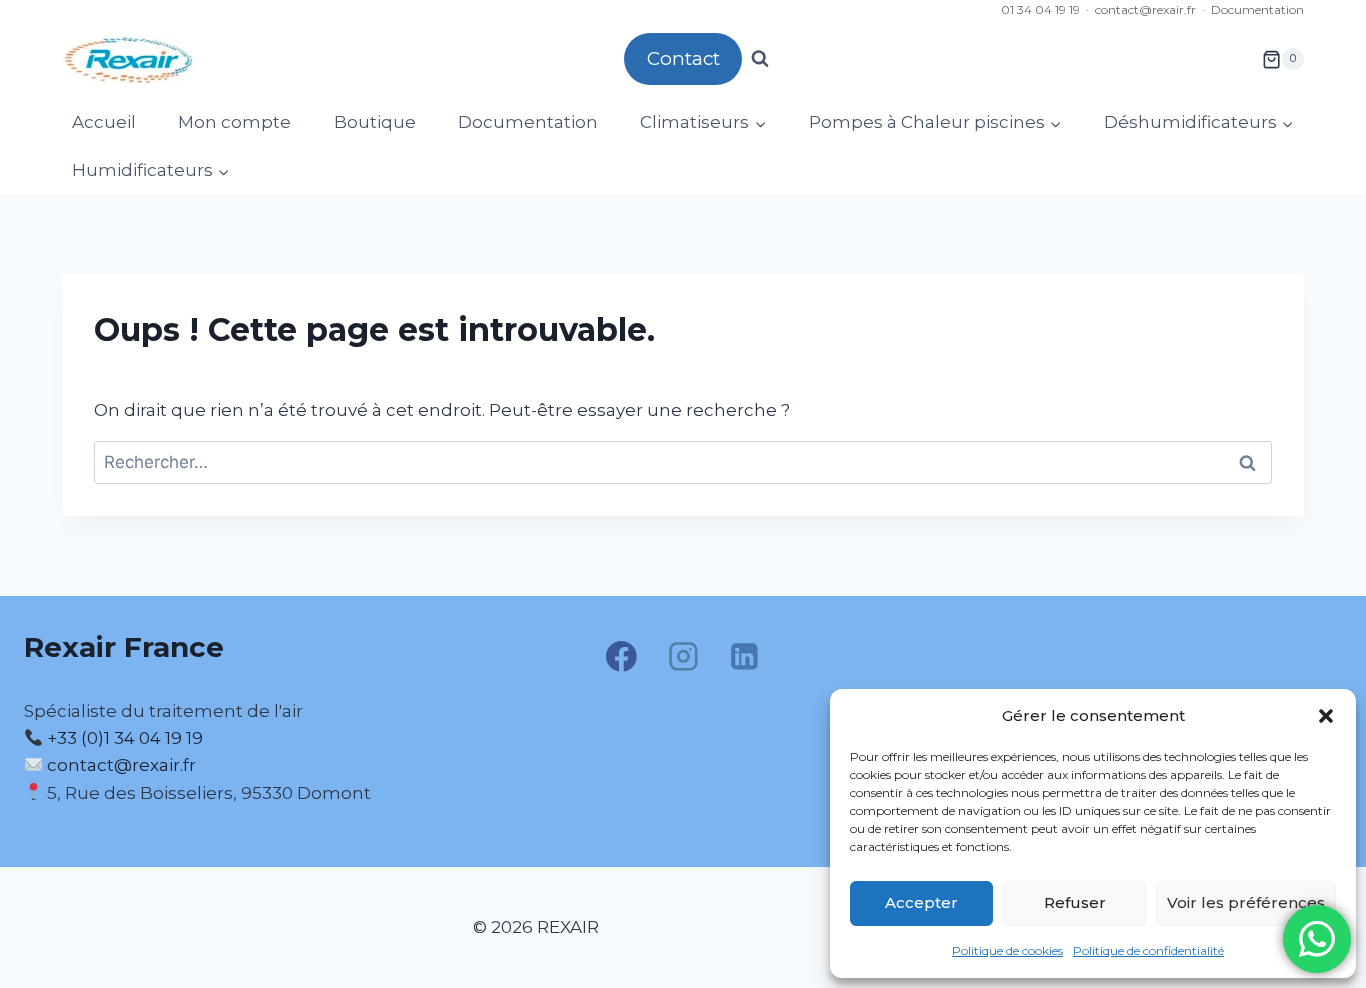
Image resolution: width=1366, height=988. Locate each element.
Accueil (104, 122)
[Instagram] (683, 657)
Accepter (921, 902)
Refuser (1075, 902)
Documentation (1257, 9)
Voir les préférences (1246, 902)
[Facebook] (622, 657)
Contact (683, 58)
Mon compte (234, 122)
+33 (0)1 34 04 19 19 (123, 738)
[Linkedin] (745, 657)
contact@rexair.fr (1145, 9)
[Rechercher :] (683, 462)
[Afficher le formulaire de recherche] (760, 59)
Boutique (375, 122)
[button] (1326, 716)
